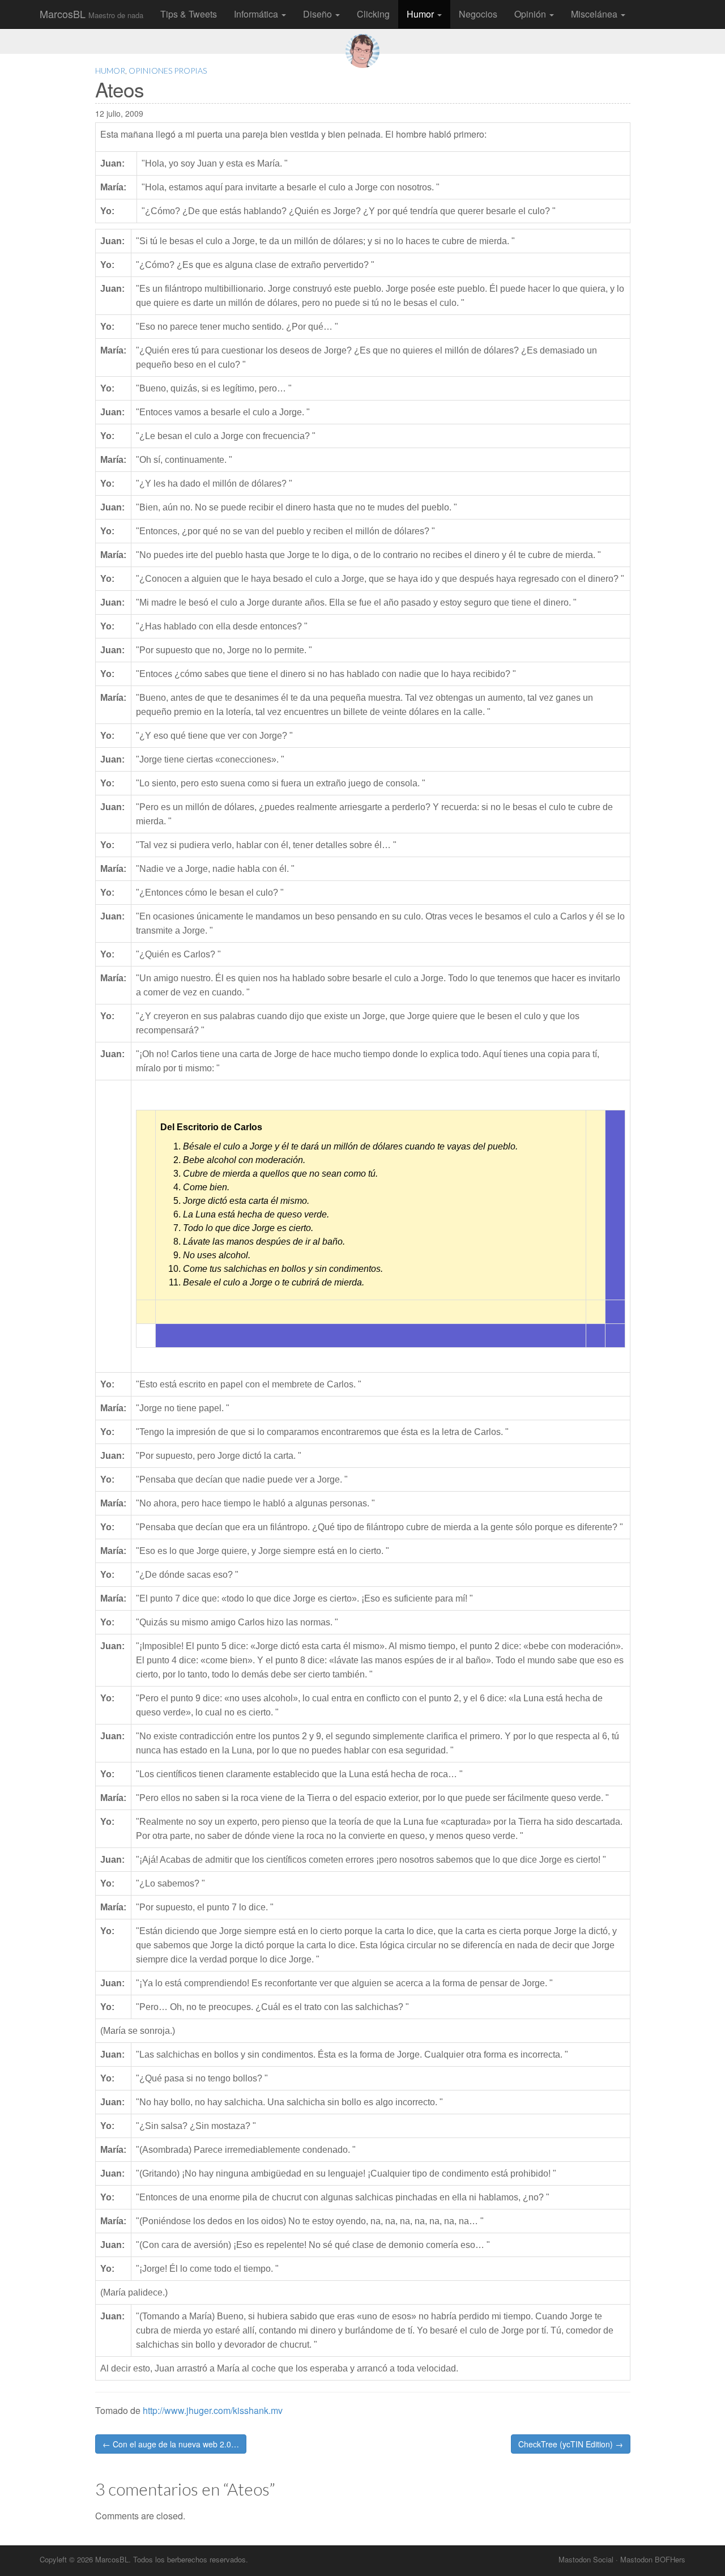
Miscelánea (595, 14)
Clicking (373, 14)
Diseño (319, 14)
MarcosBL (91, 14)
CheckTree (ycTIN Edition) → (571, 2444)
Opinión (531, 14)
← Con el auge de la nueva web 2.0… (171, 2444)
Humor (421, 14)
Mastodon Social (586, 2559)
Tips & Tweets (189, 14)
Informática (257, 14)
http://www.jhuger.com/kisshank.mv (213, 2410)
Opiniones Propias (168, 71)
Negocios (478, 14)
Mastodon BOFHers (653, 2559)
